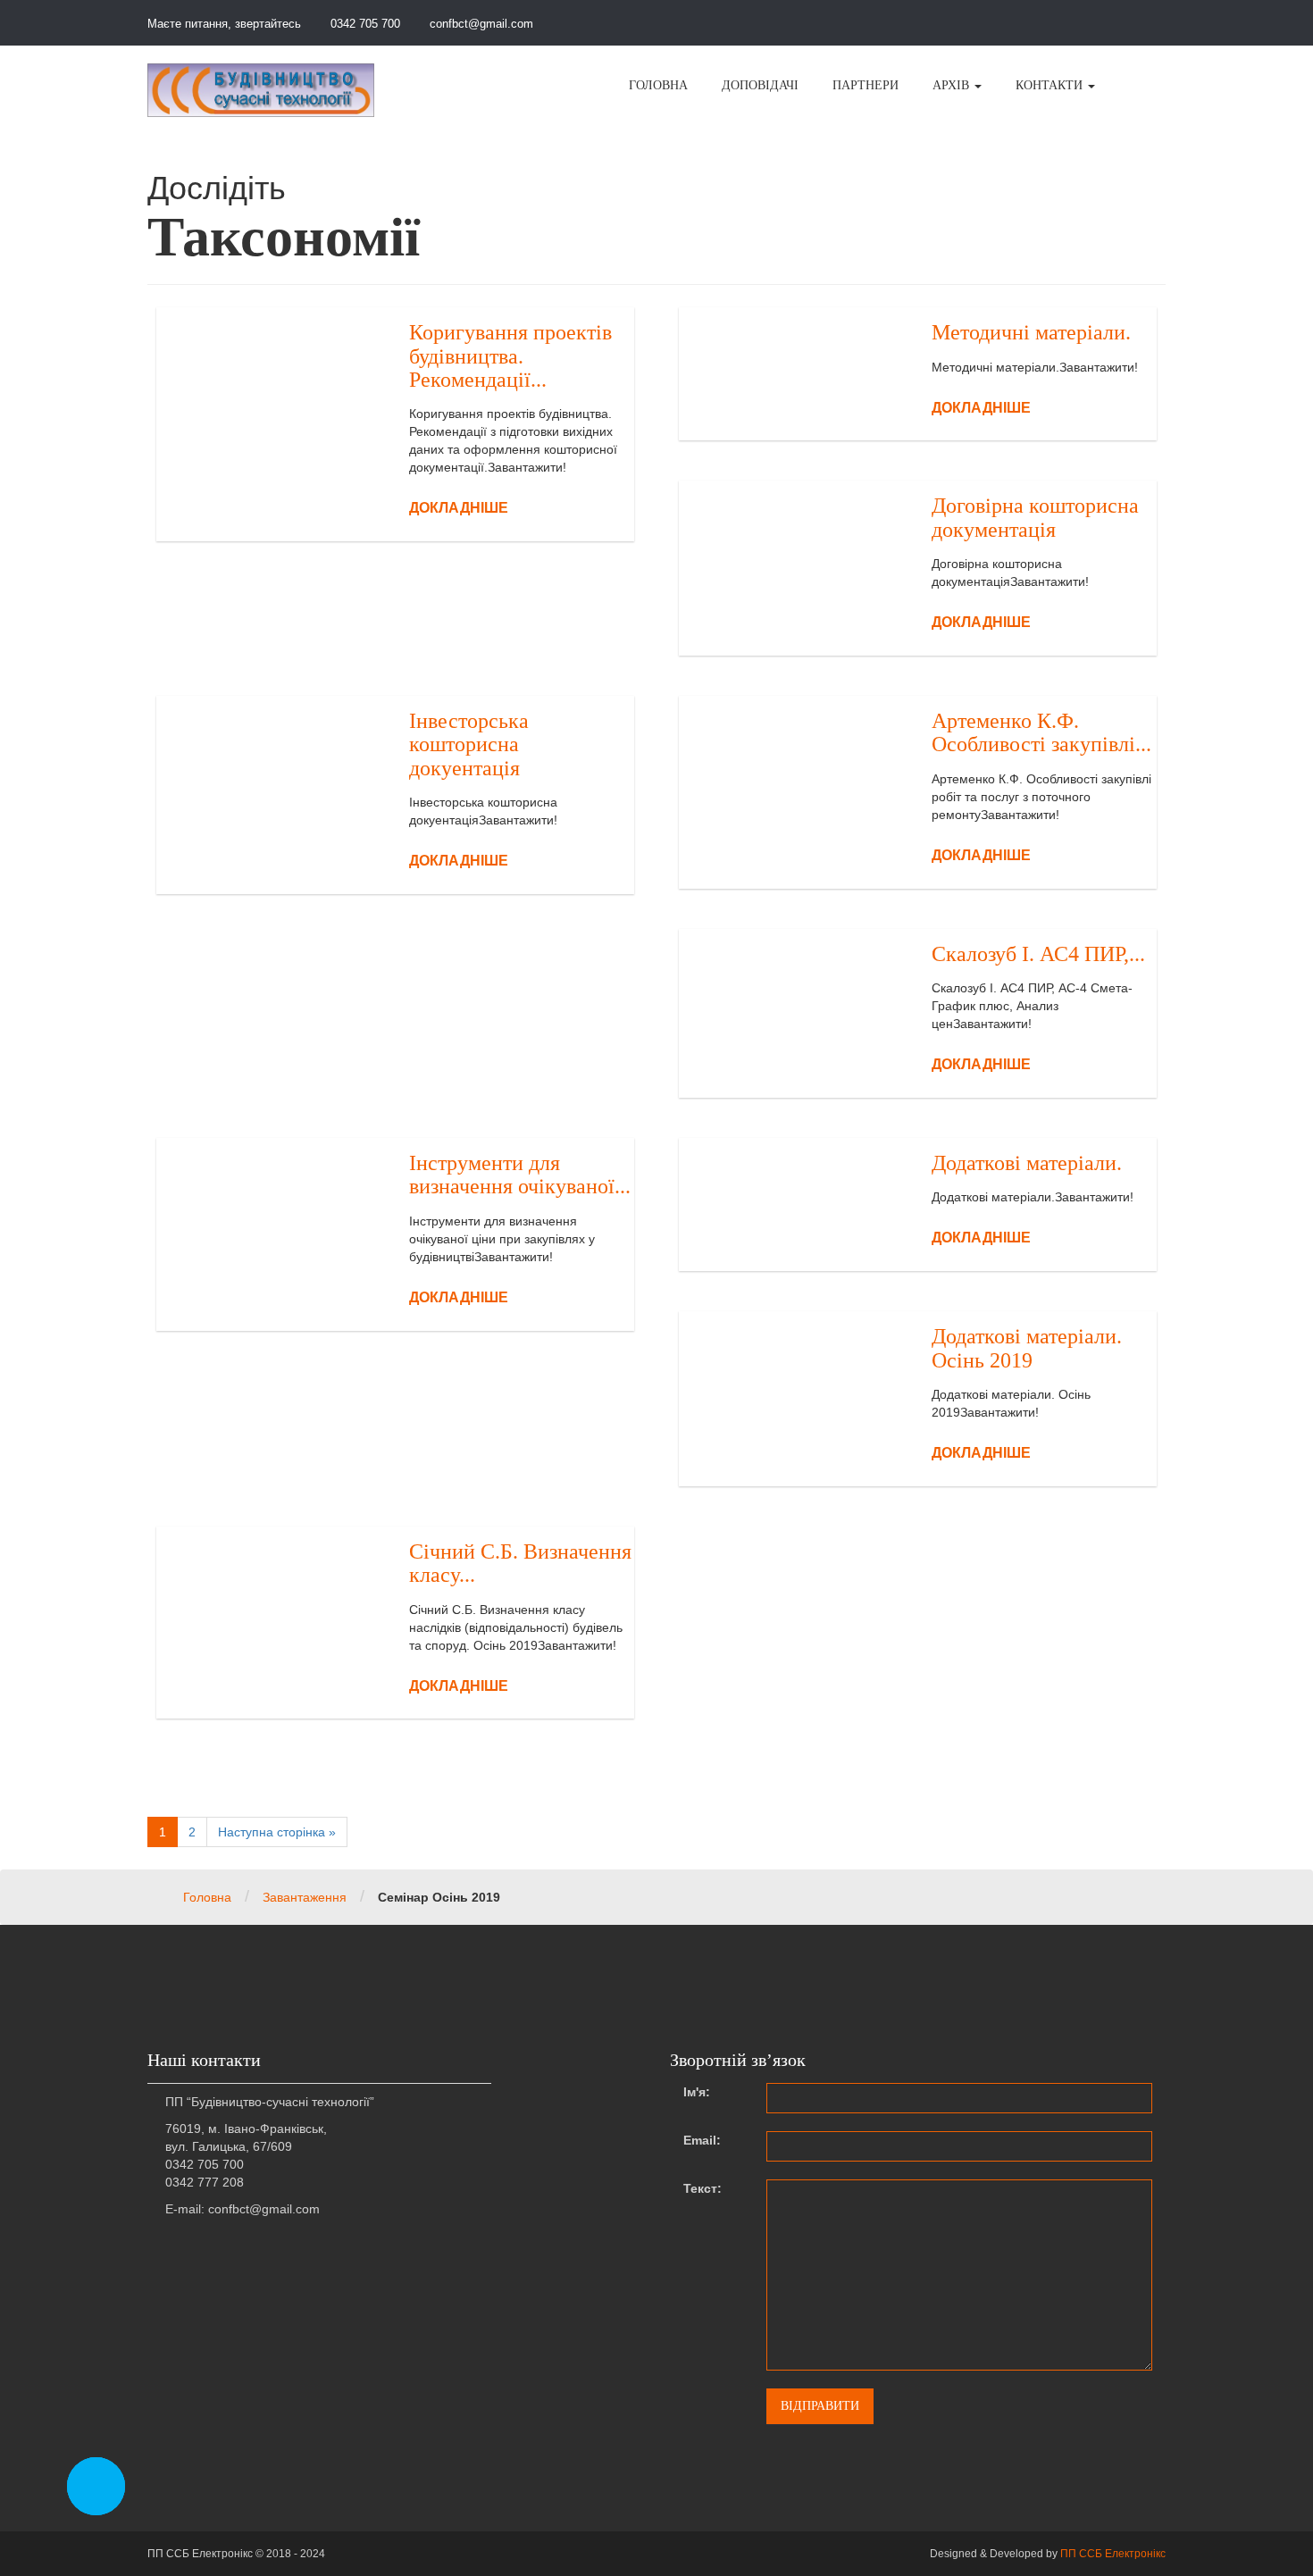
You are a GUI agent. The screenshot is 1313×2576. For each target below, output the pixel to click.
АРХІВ (953, 85)
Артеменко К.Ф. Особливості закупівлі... (1041, 732)
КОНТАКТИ (1051, 85)
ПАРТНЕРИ (866, 85)
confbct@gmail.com (480, 24)
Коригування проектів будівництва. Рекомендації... (510, 356)
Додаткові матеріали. (1027, 1163)
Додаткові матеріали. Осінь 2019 (1027, 1348)
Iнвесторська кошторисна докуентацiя (469, 744)
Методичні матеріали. (1031, 332)
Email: (702, 2140)
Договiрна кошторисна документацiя (1035, 517)
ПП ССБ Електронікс (1113, 2554)
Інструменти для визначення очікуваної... (520, 1175)
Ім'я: (697, 2092)
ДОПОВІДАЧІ (760, 85)
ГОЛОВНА (658, 85)
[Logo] (261, 90)
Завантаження (305, 1897)
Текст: (702, 2188)
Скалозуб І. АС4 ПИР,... (1038, 954)
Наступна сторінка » (277, 1832)
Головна (207, 1897)
